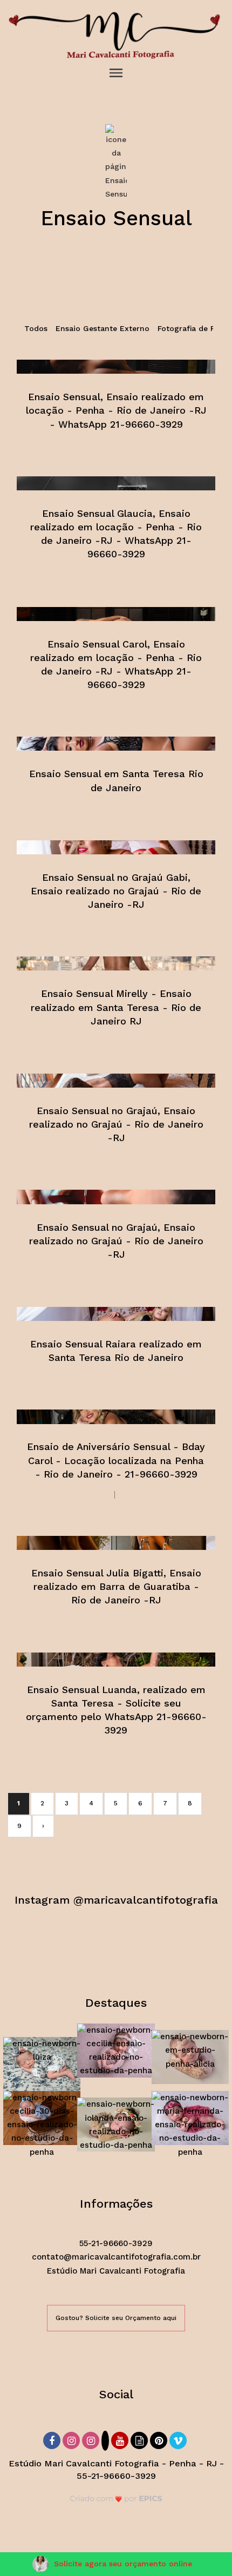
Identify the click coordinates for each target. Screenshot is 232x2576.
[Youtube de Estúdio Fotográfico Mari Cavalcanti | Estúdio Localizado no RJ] (121, 2439)
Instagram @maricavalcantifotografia (116, 1899)
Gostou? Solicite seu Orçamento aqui (116, 2318)
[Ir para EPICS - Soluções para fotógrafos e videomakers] (116, 2499)
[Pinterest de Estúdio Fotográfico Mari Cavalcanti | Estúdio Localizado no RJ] (160, 2439)
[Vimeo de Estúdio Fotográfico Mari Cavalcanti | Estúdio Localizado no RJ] (179, 2439)
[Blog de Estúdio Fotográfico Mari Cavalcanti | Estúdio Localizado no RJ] (140, 2439)
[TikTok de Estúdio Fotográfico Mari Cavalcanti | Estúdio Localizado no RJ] (106, 2441)
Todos (36, 328)
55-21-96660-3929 (116, 2243)
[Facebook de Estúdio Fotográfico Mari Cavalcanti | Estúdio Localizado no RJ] (53, 2439)
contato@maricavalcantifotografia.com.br (116, 2257)
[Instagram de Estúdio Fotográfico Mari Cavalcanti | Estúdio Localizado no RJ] (72, 2439)
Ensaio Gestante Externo (103, 328)
